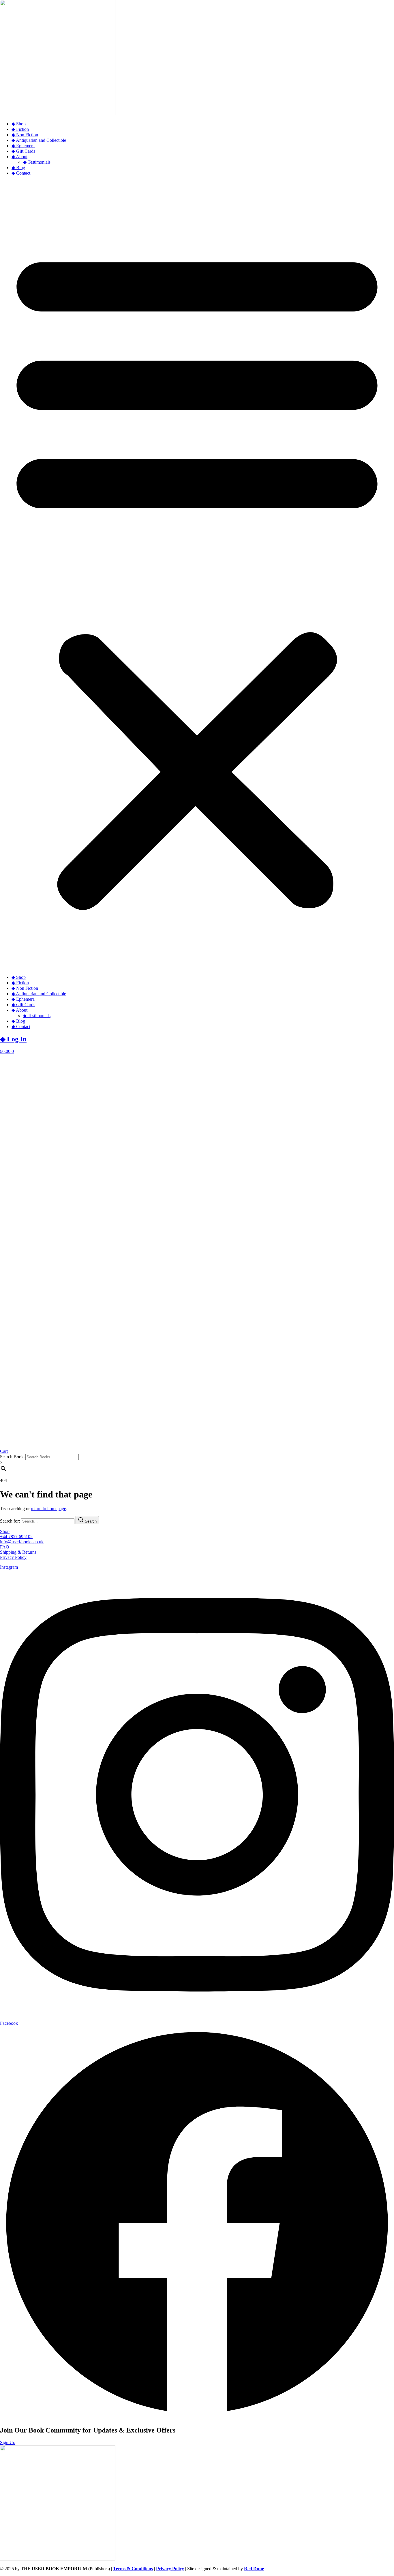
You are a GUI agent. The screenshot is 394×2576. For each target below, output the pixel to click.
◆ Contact (21, 173)
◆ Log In (13, 1039)
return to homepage (48, 1509)
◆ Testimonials (37, 162)
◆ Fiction (20, 129)
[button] (197, 575)
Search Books (13, 1457)
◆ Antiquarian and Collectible (39, 140)
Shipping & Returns (18, 1552)
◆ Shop (19, 124)
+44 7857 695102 (16, 1537)
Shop (5, 1531)
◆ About (19, 157)
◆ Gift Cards (23, 151)
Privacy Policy (13, 1557)
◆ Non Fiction (25, 135)
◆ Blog (18, 168)
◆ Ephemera (23, 146)
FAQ (5, 1547)
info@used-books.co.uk (22, 1542)
